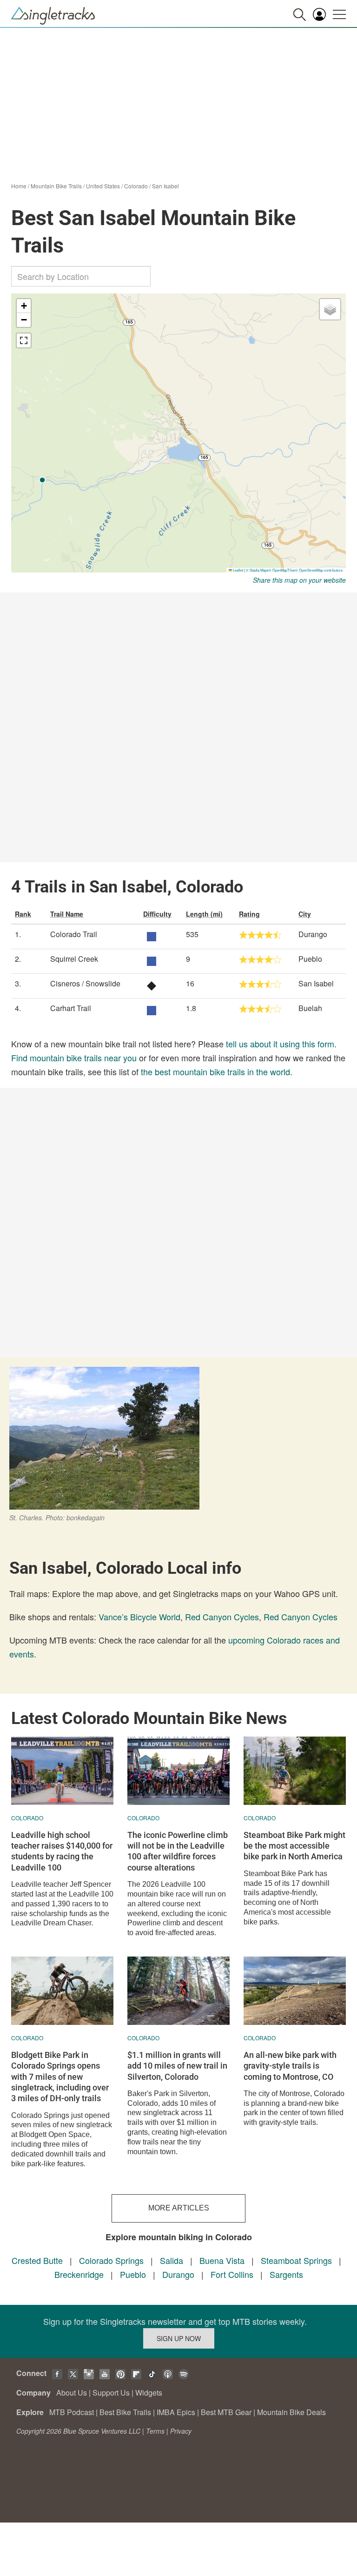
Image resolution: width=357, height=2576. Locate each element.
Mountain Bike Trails (56, 186)
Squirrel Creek (74, 959)
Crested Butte (37, 2260)
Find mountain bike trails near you (74, 1058)
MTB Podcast (72, 2412)
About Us (72, 2393)
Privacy (181, 2431)
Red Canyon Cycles (222, 1617)
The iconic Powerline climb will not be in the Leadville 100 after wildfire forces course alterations (178, 1851)
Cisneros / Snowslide (85, 983)
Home (19, 186)
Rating (249, 914)
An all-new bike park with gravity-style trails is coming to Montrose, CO (290, 2066)
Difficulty (157, 914)
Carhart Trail (71, 1008)
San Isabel (165, 186)
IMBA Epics (176, 2412)
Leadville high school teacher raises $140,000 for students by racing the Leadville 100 (62, 1851)
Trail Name (67, 914)
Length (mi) (204, 914)
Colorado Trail (74, 934)
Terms (155, 2431)
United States (103, 186)
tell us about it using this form (280, 1044)
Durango (178, 2274)
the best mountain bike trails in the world (215, 1072)
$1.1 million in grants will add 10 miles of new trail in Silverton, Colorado (177, 2066)
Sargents (286, 2274)
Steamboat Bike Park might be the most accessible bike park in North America (294, 1846)
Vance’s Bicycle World (139, 1617)
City (305, 914)
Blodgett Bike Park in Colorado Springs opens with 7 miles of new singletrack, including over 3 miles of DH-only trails (60, 2077)
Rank (23, 914)
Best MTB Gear (226, 2412)
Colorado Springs (111, 2260)
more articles (179, 2208)
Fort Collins (232, 2274)
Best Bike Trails (125, 2412)
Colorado (136, 186)
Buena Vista (222, 2260)
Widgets (149, 2393)
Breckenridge (79, 2274)
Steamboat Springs (296, 2260)
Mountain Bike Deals (291, 2412)
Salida (172, 2260)
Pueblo (133, 2274)
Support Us (111, 2393)
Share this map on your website (299, 580)
